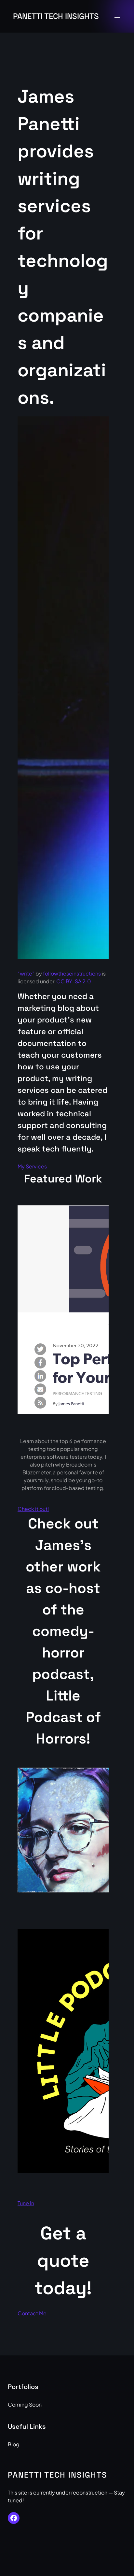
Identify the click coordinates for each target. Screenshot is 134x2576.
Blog (14, 2444)
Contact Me (32, 2313)
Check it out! (33, 1509)
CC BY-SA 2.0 (74, 981)
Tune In (26, 2203)
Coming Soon (25, 2404)
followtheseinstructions (72, 973)
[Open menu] (117, 16)
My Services (32, 1166)
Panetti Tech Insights (56, 16)
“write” (26, 973)
